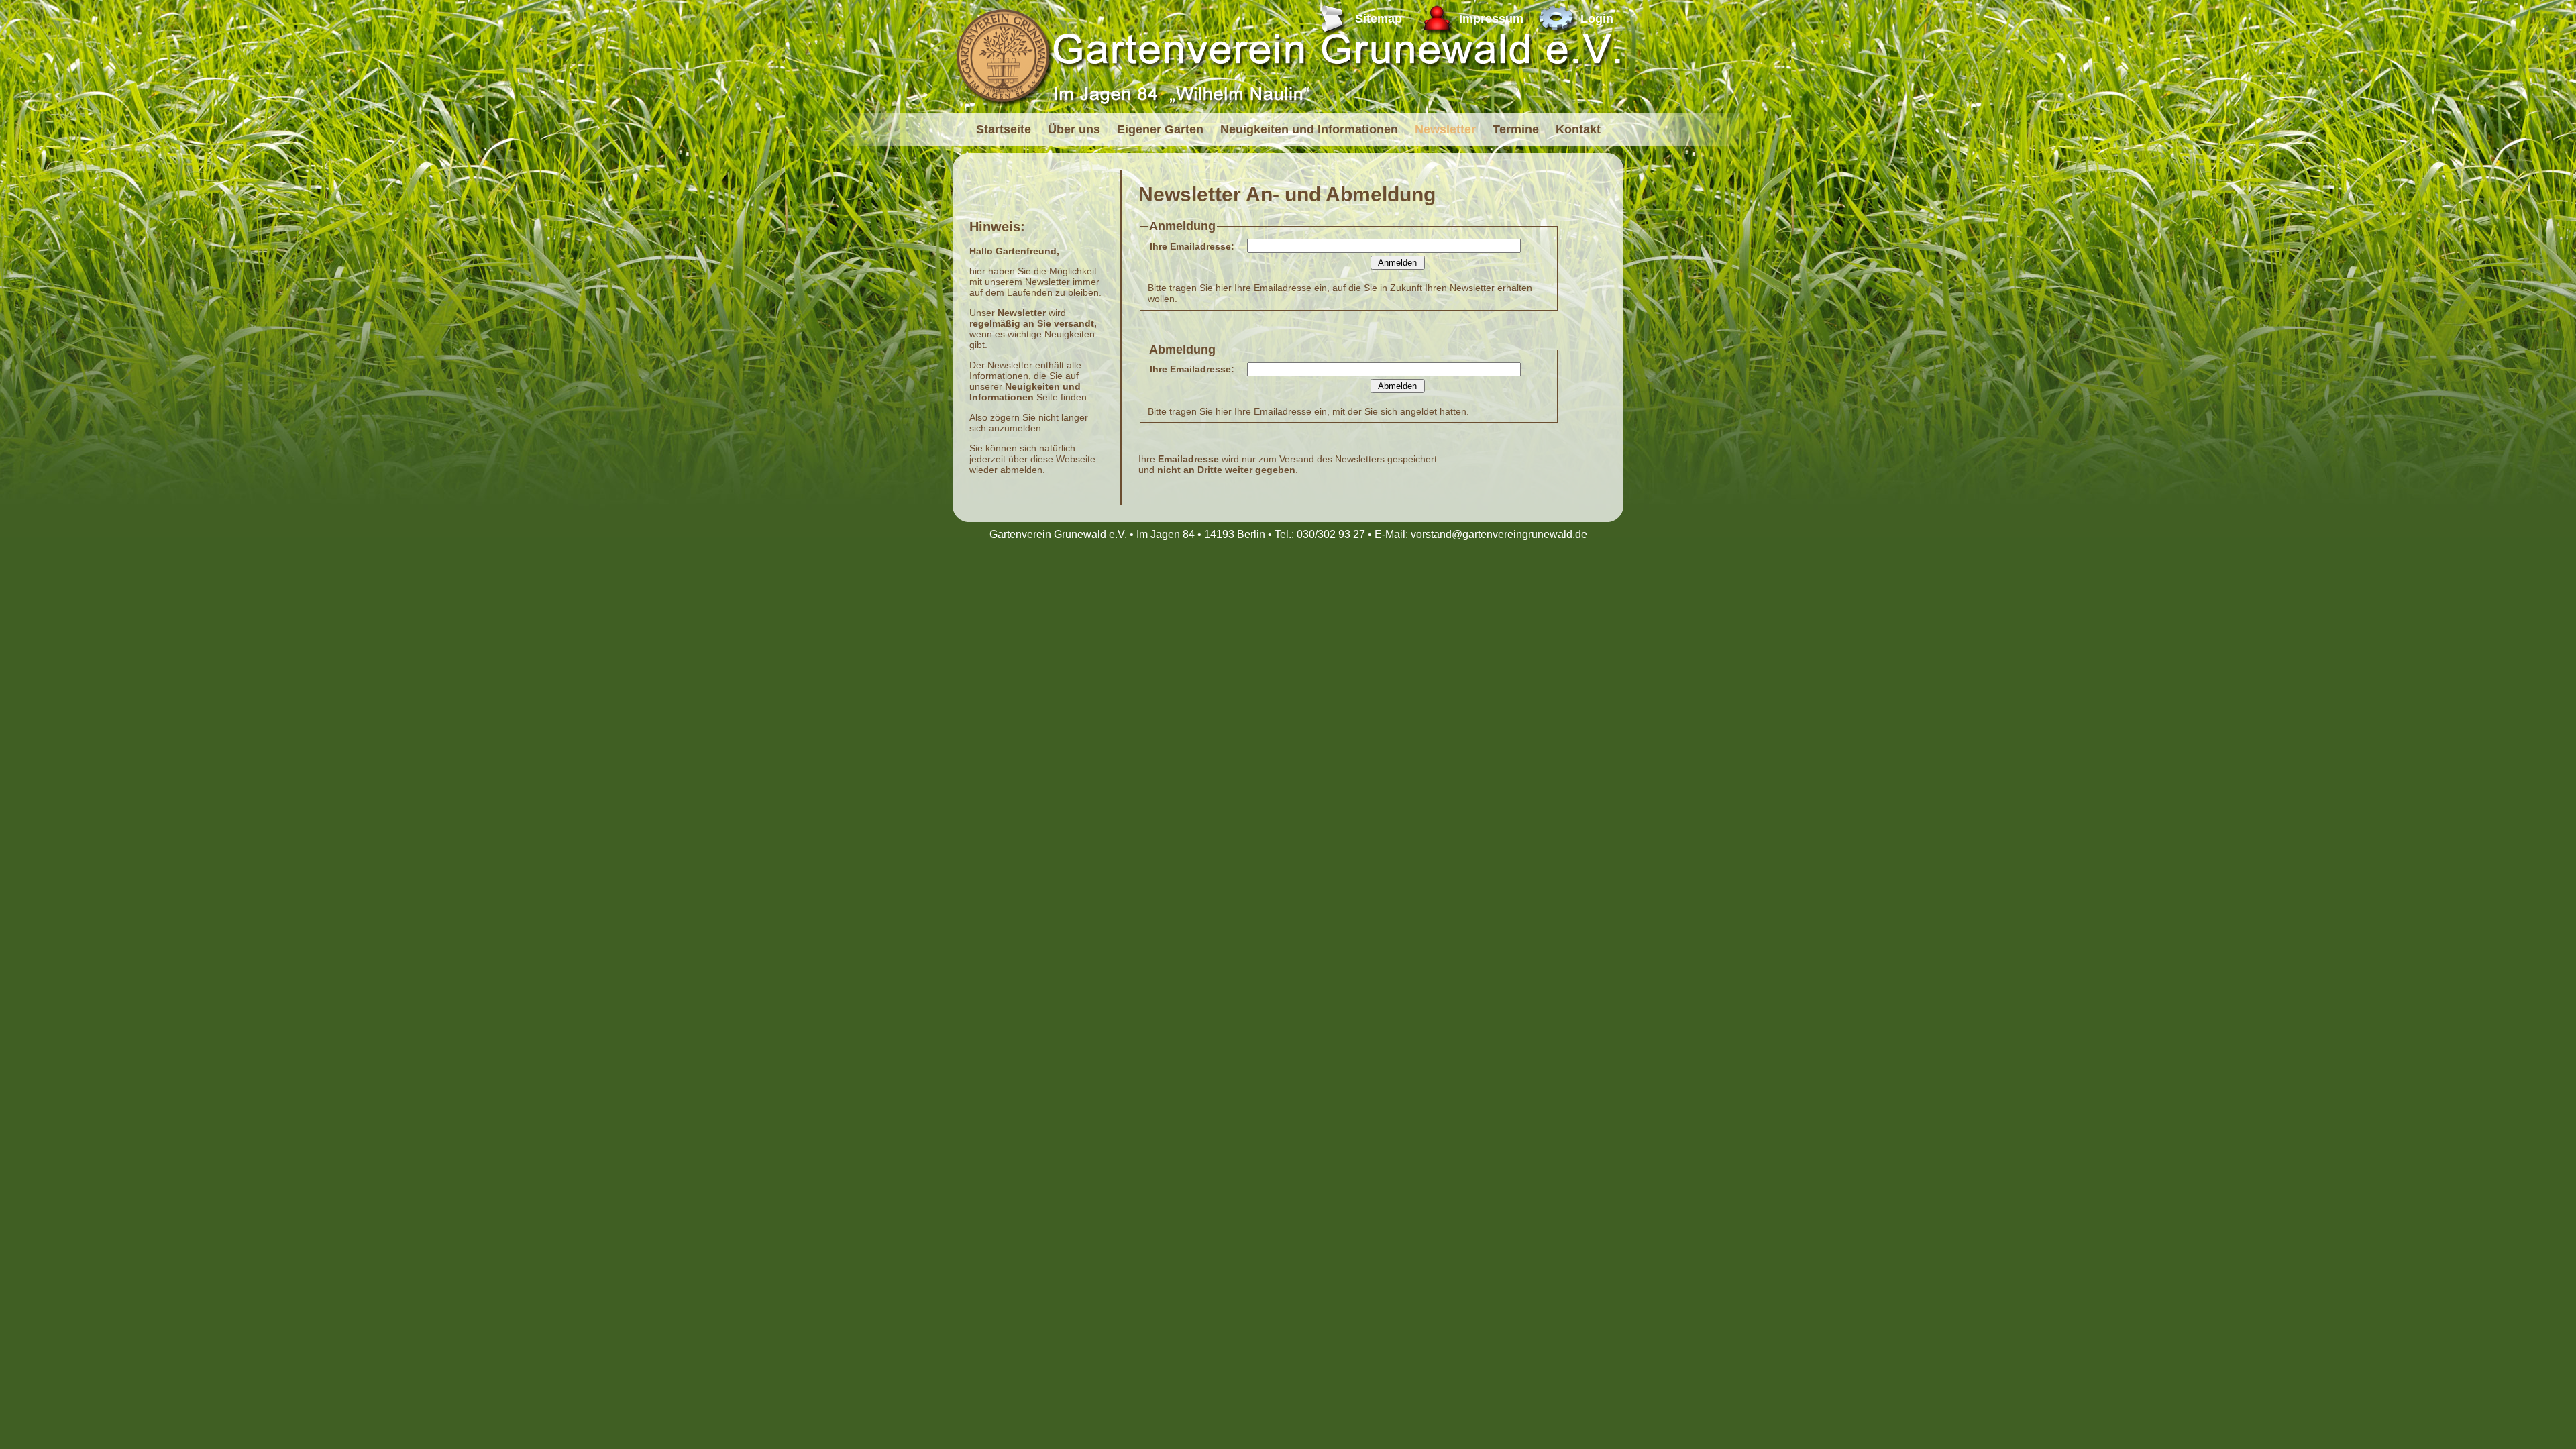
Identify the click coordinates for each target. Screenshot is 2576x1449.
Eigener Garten (1160, 129)
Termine (1516, 129)
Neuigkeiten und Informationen (1309, 129)
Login (1597, 19)
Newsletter (1445, 129)
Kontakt (1578, 129)
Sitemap (1379, 19)
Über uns (1074, 129)
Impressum (1491, 19)
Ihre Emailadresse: (1192, 246)
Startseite (1004, 129)
